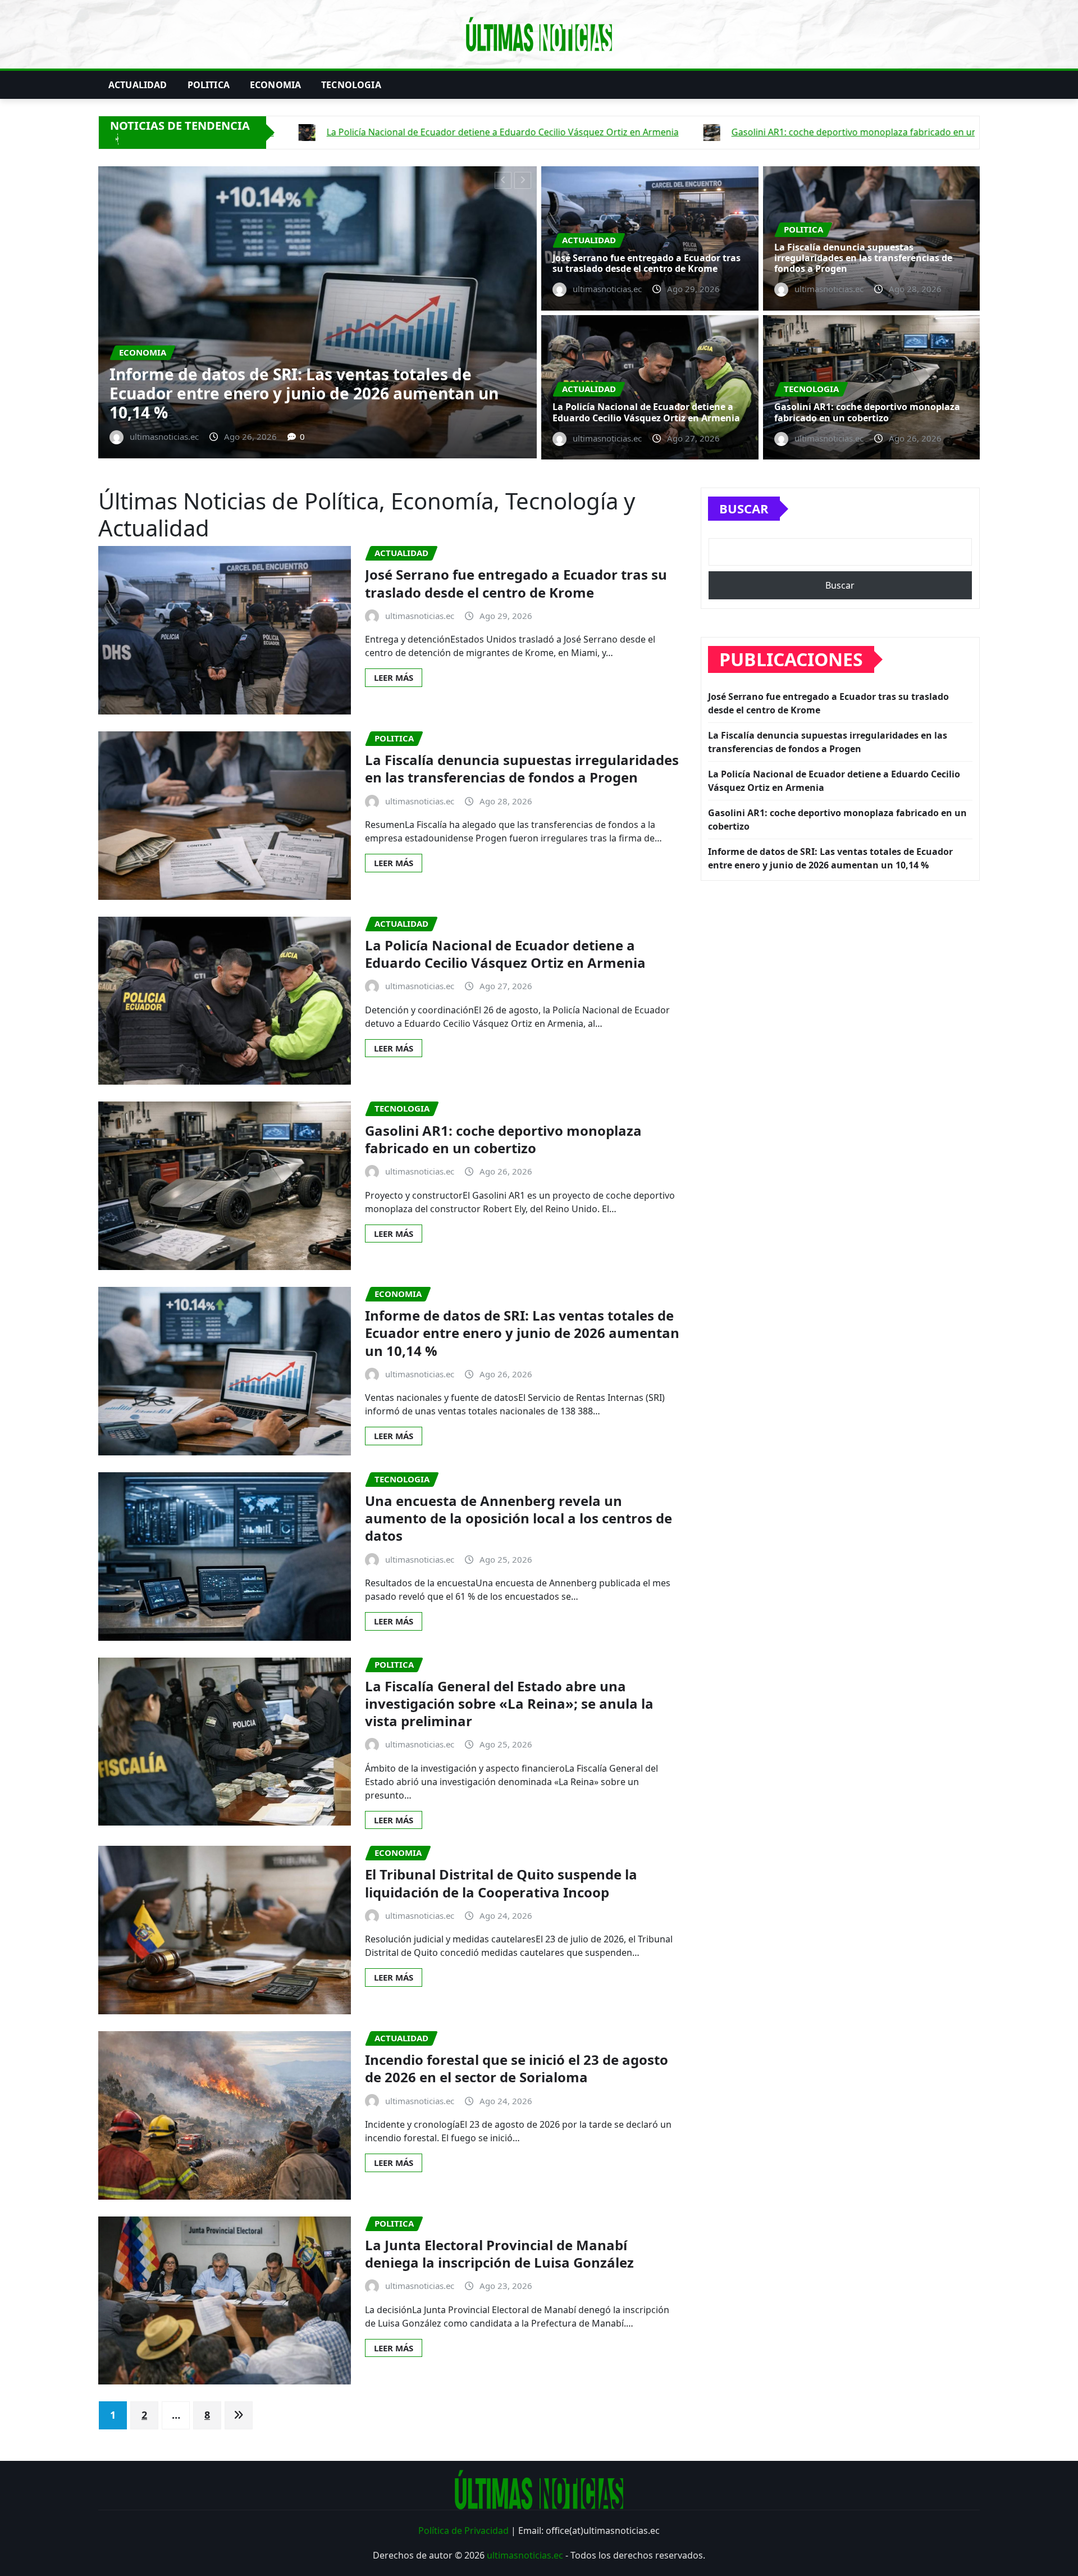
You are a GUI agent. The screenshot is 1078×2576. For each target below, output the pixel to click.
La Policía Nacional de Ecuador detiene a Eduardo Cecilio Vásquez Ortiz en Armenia (346, 403)
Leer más (394, 677)
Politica (209, 85)
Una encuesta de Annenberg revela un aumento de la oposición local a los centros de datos (519, 1518)
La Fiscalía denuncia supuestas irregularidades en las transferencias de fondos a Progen (863, 258)
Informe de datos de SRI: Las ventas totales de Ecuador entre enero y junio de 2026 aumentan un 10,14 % (522, 1333)
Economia (275, 85)
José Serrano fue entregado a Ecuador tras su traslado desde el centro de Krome (647, 263)
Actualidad (138, 85)
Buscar (744, 508)
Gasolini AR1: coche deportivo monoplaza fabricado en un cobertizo (867, 412)
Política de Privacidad (463, 2531)
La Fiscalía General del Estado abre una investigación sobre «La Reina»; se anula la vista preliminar (509, 1703)
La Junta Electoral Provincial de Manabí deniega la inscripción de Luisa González (499, 2254)
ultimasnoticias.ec (525, 2555)
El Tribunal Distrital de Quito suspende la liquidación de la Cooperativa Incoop (501, 1883)
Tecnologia (351, 85)
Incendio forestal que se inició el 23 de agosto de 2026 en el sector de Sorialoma (517, 2068)
